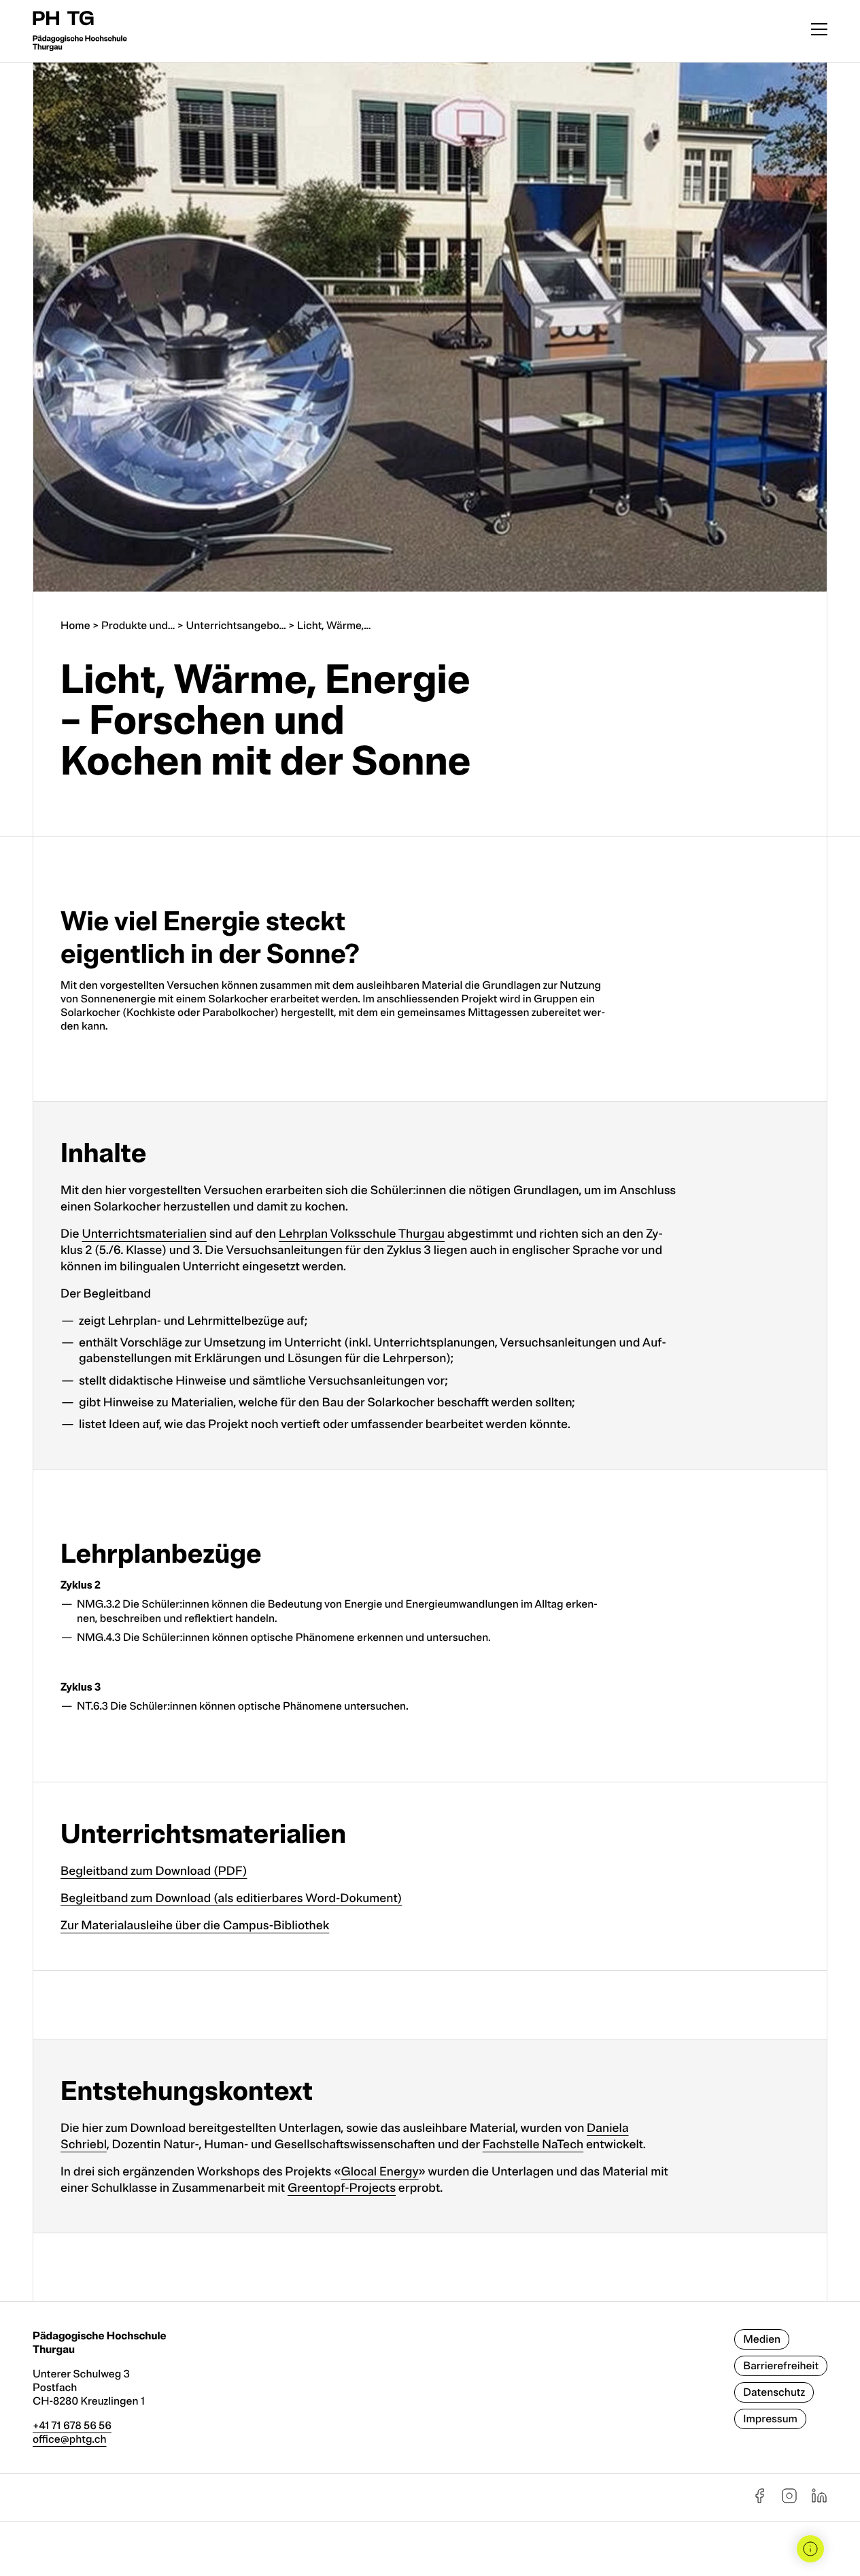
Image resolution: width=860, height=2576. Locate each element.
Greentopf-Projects (342, 2188)
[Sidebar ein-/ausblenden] (810, 2549)
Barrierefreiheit (781, 2366)
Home (75, 626)
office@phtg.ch (70, 2439)
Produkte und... (138, 626)
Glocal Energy (380, 2172)
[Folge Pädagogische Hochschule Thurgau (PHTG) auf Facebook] (759, 2501)
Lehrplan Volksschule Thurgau (362, 1234)
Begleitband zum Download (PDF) (154, 1871)
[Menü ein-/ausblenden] (819, 31)
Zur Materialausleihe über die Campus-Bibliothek (195, 1926)
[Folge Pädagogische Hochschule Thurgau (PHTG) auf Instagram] (789, 2501)
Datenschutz (774, 2392)
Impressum (770, 2419)
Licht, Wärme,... (334, 626)
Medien (762, 2339)
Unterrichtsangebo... (236, 626)
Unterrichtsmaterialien (144, 1234)
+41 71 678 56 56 (72, 2426)
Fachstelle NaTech (533, 2145)
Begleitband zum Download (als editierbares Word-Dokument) (231, 1899)
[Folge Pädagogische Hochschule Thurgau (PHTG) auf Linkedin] (819, 2501)
